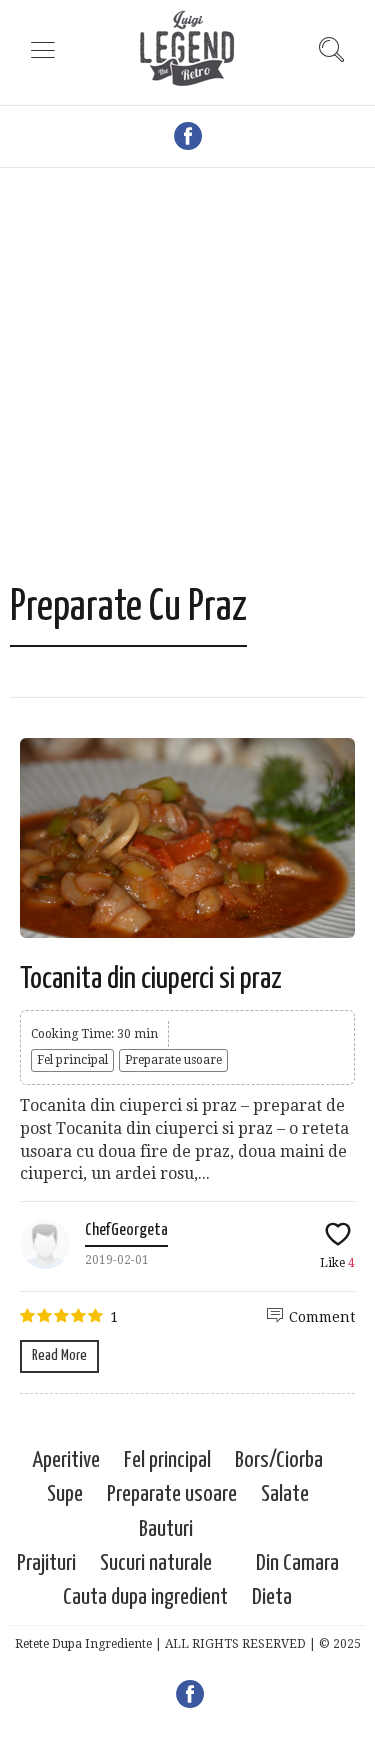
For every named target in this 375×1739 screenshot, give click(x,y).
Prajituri (46, 1563)
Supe (65, 1494)
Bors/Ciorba (279, 1460)
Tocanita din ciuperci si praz (151, 979)
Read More (59, 1355)
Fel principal (72, 1060)
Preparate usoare (173, 1060)
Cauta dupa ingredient (145, 1597)
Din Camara (297, 1563)
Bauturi (166, 1529)
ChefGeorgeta (126, 1230)
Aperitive (66, 1460)
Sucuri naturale (156, 1563)
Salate (285, 1494)
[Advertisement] (187, 385)
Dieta (272, 1597)
